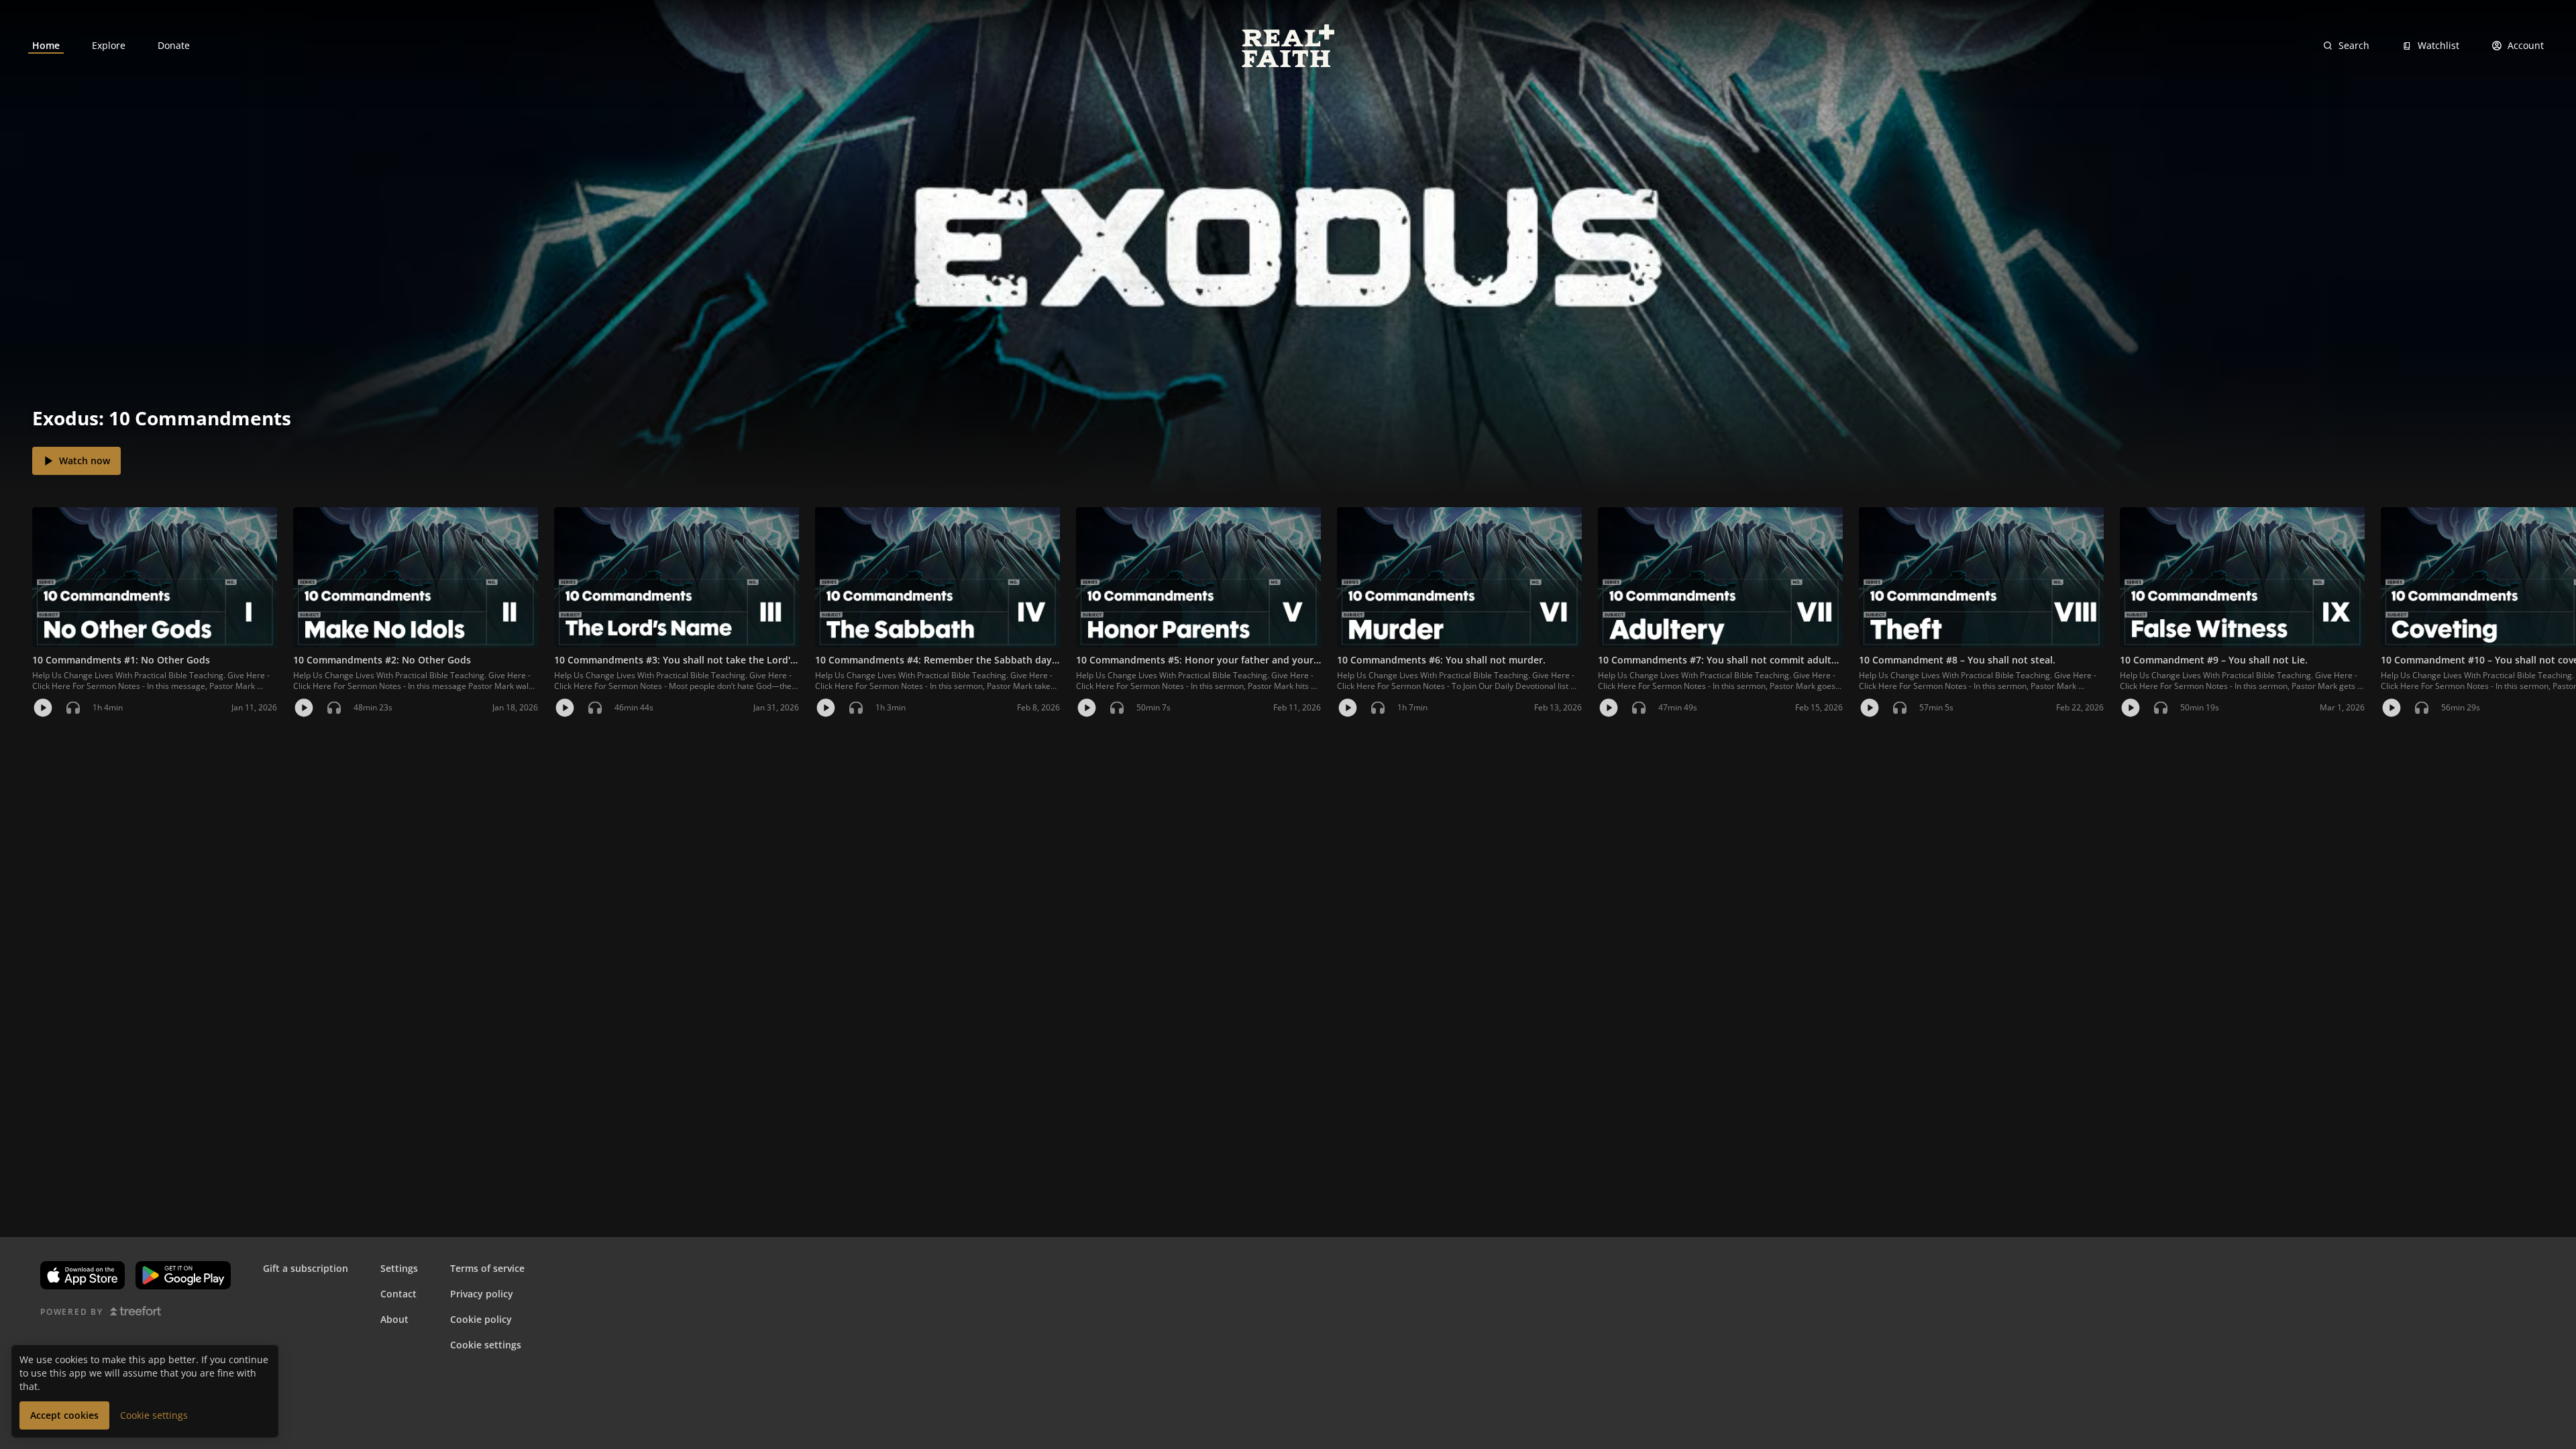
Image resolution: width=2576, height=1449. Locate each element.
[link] (46, 46)
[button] (16, 577)
